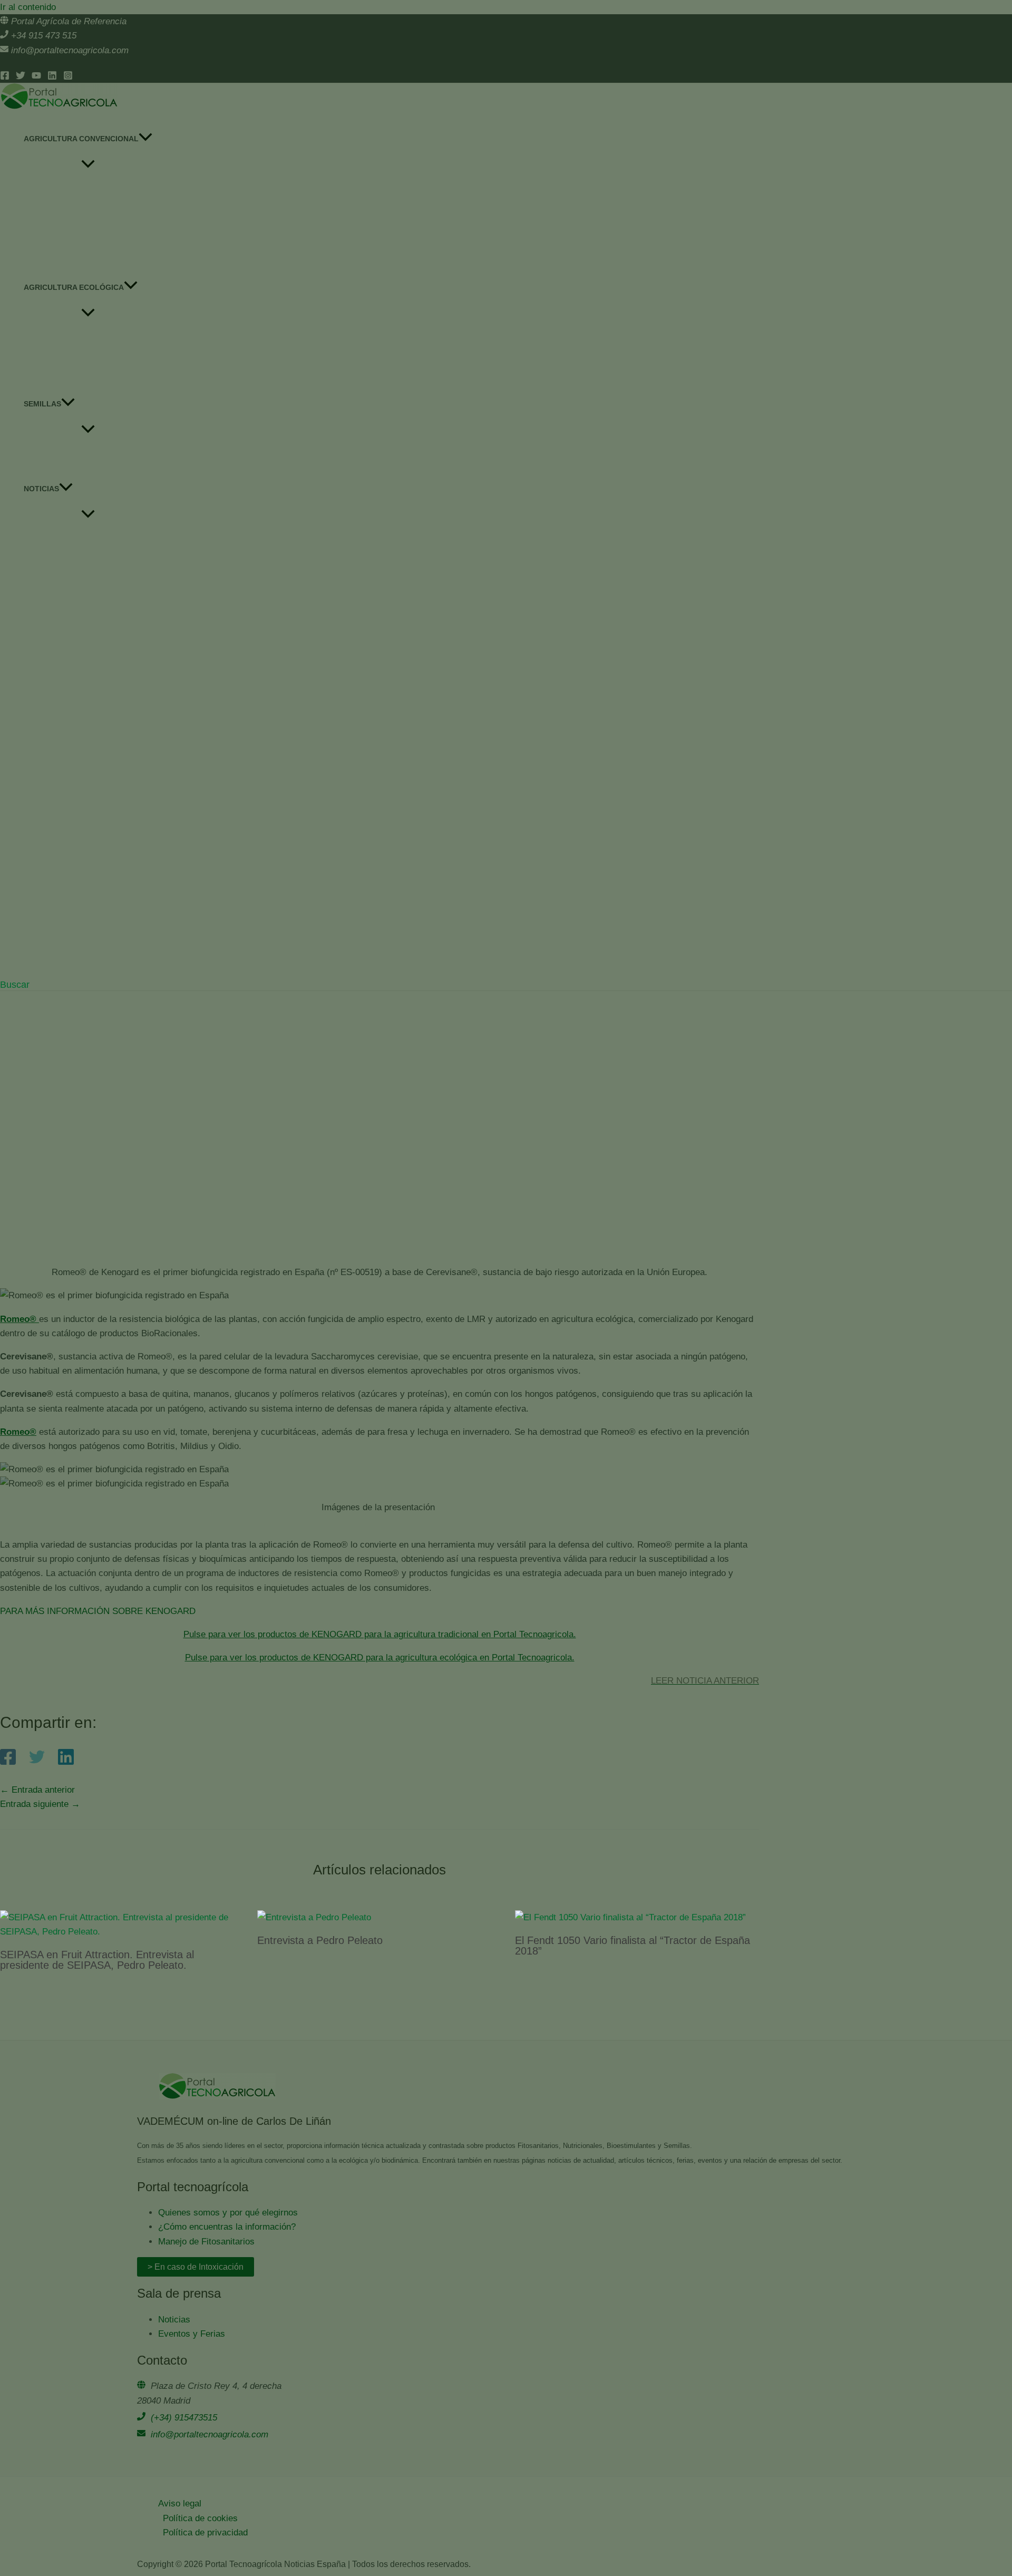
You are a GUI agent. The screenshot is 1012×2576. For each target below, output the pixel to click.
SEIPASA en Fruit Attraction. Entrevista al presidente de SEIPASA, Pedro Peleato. (97, 1960)
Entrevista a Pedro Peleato (320, 1940)
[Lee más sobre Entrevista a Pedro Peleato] (314, 1917)
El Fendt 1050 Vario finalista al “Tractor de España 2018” (632, 1946)
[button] (15, 985)
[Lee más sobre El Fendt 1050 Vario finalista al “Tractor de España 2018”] (630, 1917)
